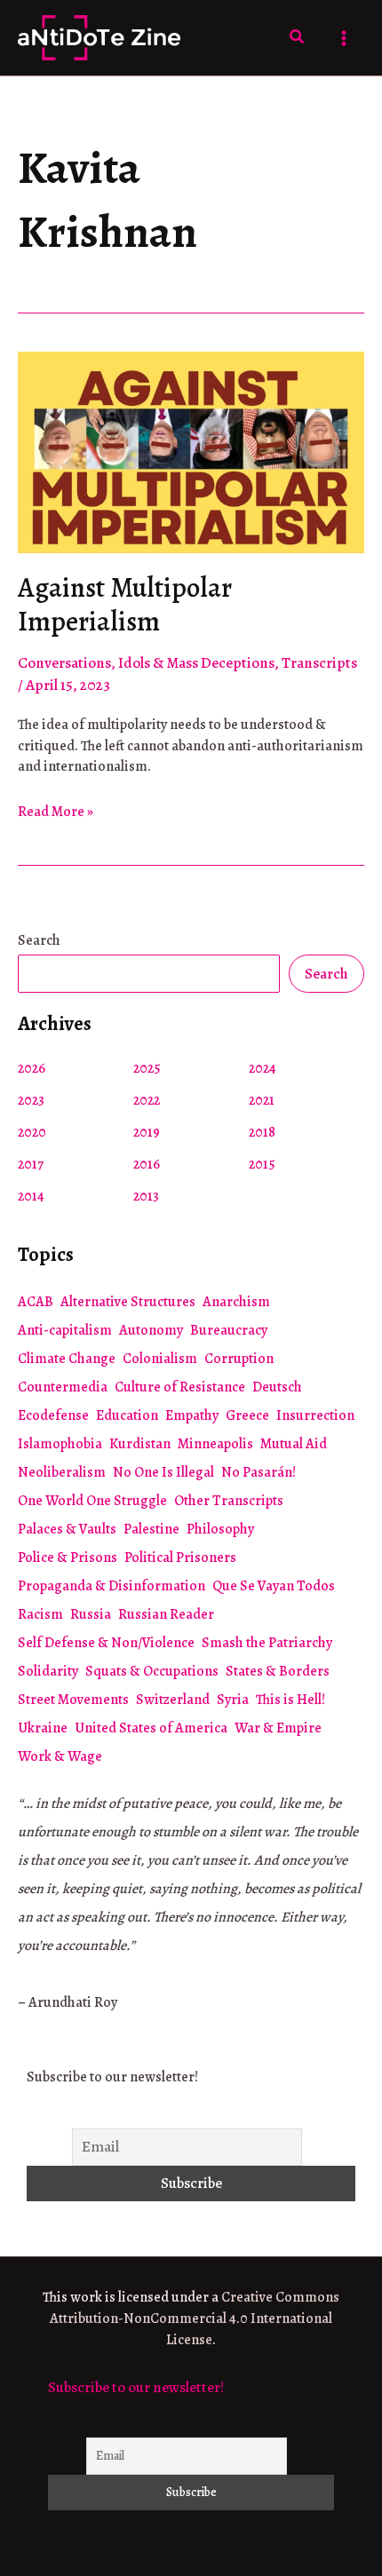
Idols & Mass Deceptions (196, 663)
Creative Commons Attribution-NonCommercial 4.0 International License (195, 2318)
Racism (40, 1614)
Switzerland (173, 1700)
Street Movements (73, 1700)
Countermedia (63, 1387)
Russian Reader (166, 1614)
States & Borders (278, 1671)
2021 (262, 1100)
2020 (32, 1132)
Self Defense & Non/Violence (106, 1643)
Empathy (192, 1415)
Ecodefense (53, 1415)
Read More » (56, 812)
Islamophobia (60, 1444)
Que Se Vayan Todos (274, 1586)
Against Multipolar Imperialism (125, 605)
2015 (262, 1164)
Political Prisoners (180, 1557)
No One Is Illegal (163, 1472)
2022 (147, 1100)
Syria (233, 1700)
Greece (247, 1415)
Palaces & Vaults (67, 1529)
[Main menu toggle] (345, 38)
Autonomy (151, 1330)
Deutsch (277, 1387)
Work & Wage (60, 1756)
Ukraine (43, 1728)
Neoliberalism (62, 1472)
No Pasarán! (259, 1472)
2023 (31, 1100)
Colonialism (160, 1359)
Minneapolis (215, 1444)
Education (127, 1415)
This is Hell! (290, 1700)
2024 (263, 1068)
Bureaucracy (229, 1330)
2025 (147, 1068)
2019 (147, 1132)
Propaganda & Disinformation (111, 1586)
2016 (147, 1164)
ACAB (36, 1302)
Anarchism (236, 1302)
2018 (262, 1132)
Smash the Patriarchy (267, 1643)
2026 (32, 1068)
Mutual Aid (294, 1444)
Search (39, 940)
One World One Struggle (92, 1501)
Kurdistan (140, 1444)
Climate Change (67, 1359)
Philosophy (220, 1529)
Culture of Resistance (180, 1387)
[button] (298, 38)
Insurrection (315, 1415)
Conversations (64, 663)
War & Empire (278, 1728)
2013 (146, 1196)
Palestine (151, 1529)
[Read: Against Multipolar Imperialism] (191, 451)
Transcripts (319, 663)
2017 (31, 1164)
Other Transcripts (229, 1501)
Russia (91, 1614)
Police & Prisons (68, 1557)
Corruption (239, 1359)
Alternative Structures (128, 1302)
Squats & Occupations (152, 1671)
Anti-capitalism (65, 1330)
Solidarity (48, 1671)
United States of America (151, 1728)
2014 (31, 1196)
